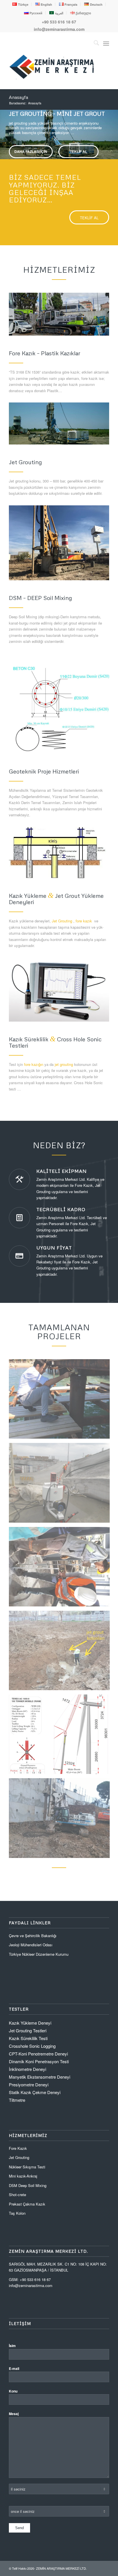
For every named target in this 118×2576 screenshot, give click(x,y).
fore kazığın (34, 1064)
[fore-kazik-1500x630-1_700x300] (59, 314)
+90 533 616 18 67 (59, 22)
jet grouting (64, 1064)
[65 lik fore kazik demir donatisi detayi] (59, 709)
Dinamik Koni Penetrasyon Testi (39, 2061)
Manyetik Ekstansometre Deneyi (40, 2077)
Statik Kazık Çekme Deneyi (35, 2092)
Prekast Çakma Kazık (27, 2204)
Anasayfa (18, 97)
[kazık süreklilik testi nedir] (59, 989)
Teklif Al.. (75, 158)
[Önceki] (5, 129)
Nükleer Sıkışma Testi (27, 2167)
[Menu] (106, 43)
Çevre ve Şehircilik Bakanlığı (33, 1936)
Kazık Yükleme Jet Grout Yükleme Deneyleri (56, 899)
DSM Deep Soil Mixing (28, 2185)
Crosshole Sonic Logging (32, 2046)
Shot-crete (17, 2195)
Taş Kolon (17, 2213)
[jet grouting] (59, 423)
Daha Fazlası (29, 158)
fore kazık (84, 921)
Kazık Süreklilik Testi (28, 2038)
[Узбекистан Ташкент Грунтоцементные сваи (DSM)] (59, 543)
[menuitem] (20, 4)
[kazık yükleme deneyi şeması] (59, 853)
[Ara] (94, 43)
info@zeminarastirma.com (59, 29)
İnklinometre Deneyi (27, 2069)
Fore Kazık (18, 2148)
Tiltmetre (18, 2100)
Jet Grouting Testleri (28, 2030)
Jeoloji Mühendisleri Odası (31, 1945)
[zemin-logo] (52, 78)
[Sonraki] (113, 129)
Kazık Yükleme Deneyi (30, 2023)
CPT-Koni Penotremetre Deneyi (38, 2054)
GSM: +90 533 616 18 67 (30, 2279)
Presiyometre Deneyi (29, 2084)
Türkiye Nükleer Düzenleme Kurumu (39, 1954)
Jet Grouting (62, 921)
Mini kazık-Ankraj (23, 2176)
